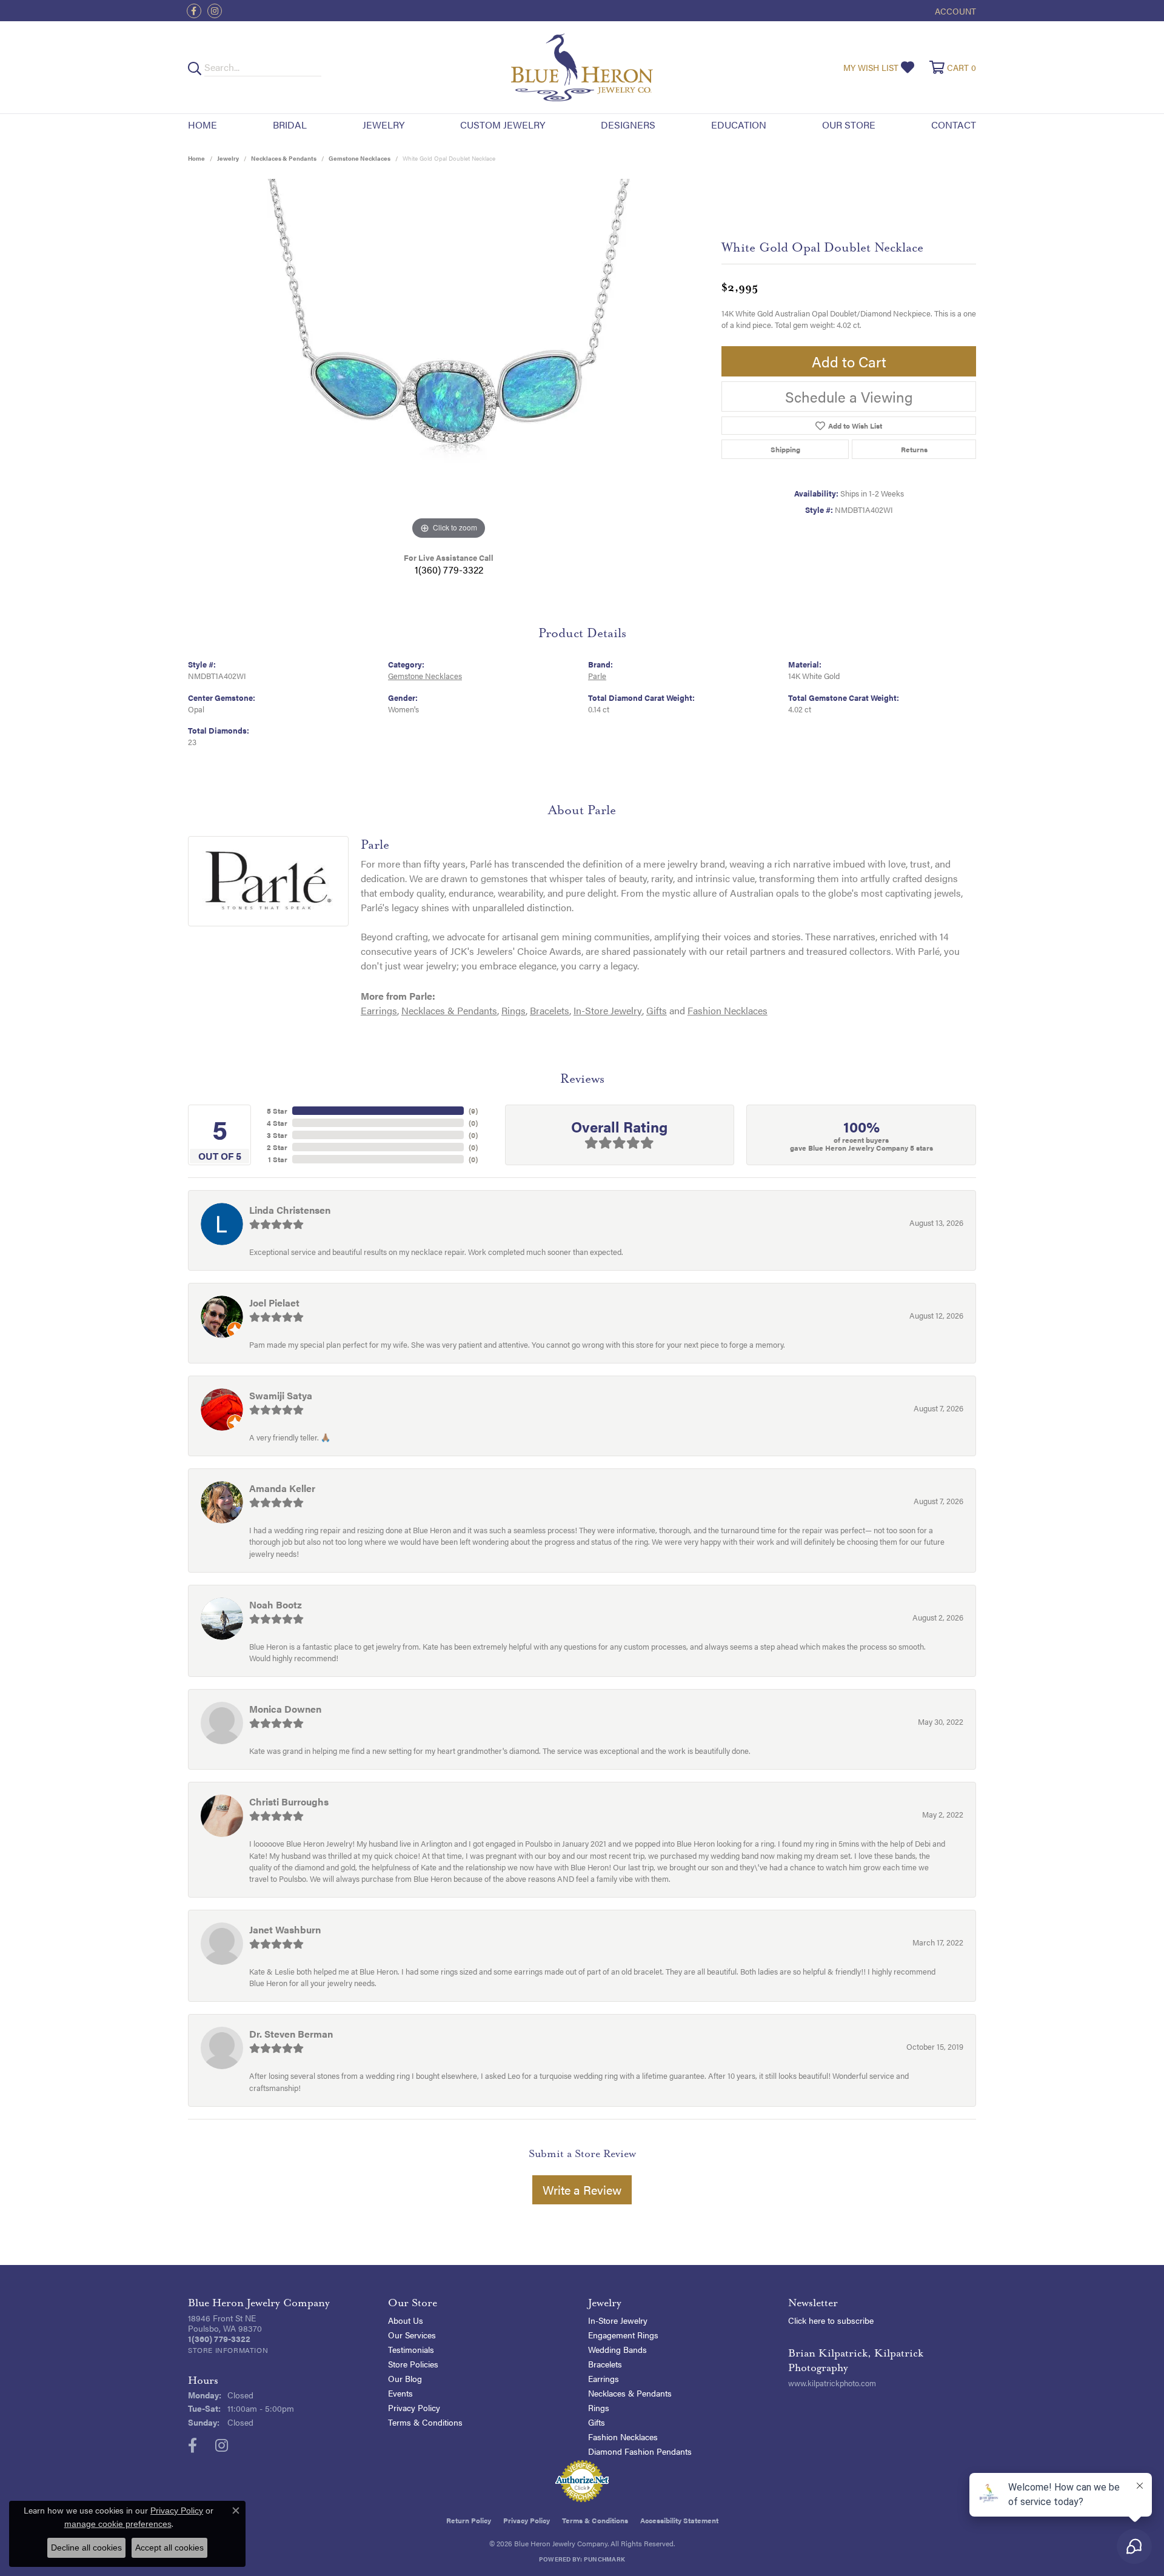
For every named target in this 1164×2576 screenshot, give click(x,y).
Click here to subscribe (831, 2320)
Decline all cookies (86, 2548)
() (473, 1111)
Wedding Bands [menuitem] (617, 2349)
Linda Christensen (290, 1210)
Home (202, 125)
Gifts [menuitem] (597, 2422)
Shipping (785, 449)
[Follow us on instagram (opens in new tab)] (215, 11)
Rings (513, 1010)
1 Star (278, 1159)
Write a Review (582, 2190)
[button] (954, 11)
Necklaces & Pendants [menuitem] (630, 2393)
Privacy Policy (414, 2407)
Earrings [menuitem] (604, 2378)
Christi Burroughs (289, 1802)
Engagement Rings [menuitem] (623, 2335)
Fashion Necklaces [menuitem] (623, 2437)
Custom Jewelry (503, 125)
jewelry (228, 158)
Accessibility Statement (679, 2520)
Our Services (412, 2335)
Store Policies (413, 2364)
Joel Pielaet (274, 1303)
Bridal (290, 125)
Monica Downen (285, 1709)
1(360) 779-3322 (449, 570)
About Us (406, 2320)
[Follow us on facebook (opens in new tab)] (194, 11)
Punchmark (604, 2559)
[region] (449, 361)
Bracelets (550, 1010)
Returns (914, 449)
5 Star (277, 1111)
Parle (597, 676)
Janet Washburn (285, 1929)
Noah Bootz (276, 1604)
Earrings (379, 1010)
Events (400, 2393)
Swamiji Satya (281, 1395)
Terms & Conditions (425, 2422)
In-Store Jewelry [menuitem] (618, 2320)
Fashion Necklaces (727, 1010)
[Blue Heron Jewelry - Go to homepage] (582, 67)
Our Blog (405, 2378)
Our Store (849, 125)
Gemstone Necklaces (360, 158)
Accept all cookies (169, 2548)
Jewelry (383, 125)
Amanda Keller (282, 1488)
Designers (628, 125)
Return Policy (469, 2520)
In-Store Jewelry (608, 1010)
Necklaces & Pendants (284, 158)
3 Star (277, 1135)
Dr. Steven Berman (291, 2034)
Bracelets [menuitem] (605, 2364)
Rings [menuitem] (599, 2407)
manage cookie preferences (118, 2524)
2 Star (277, 1147)
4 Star (277, 1123)
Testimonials (411, 2349)
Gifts (657, 1010)
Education (739, 125)
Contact (954, 125)
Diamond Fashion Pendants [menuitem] (640, 2451)
